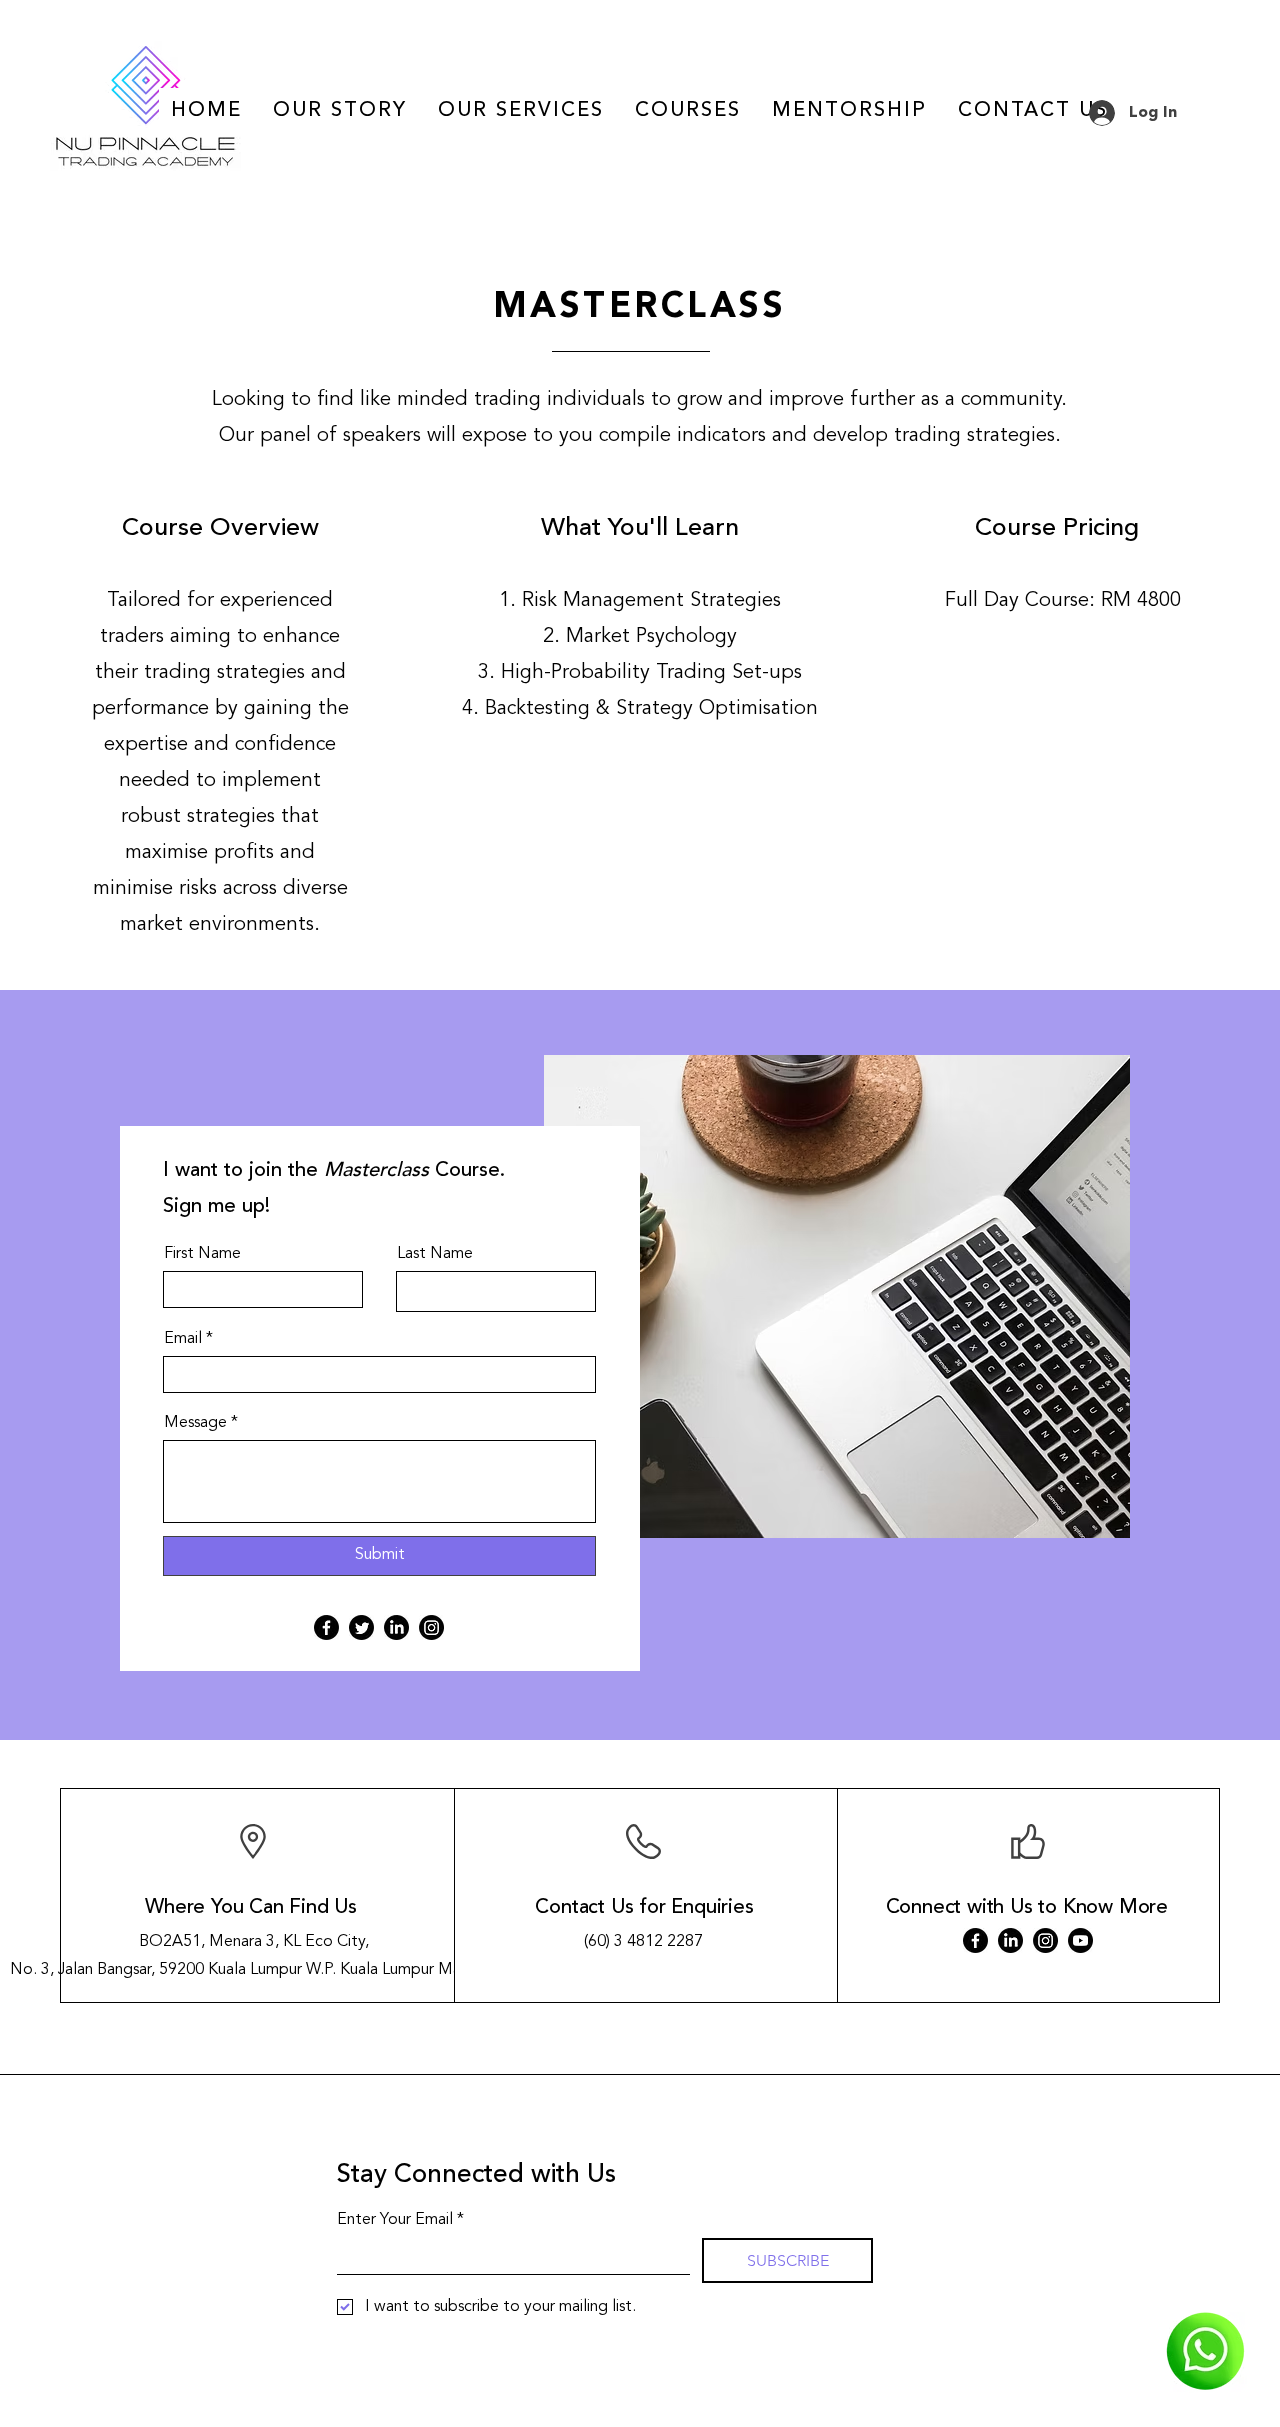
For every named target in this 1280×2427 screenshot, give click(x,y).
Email (183, 1339)
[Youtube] (1080, 1940)
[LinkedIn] (396, 1627)
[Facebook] (326, 1627)
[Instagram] (431, 1627)
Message (195, 1423)
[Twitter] (361, 1627)
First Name (202, 1254)
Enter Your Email (400, 2220)
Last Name (435, 1254)
